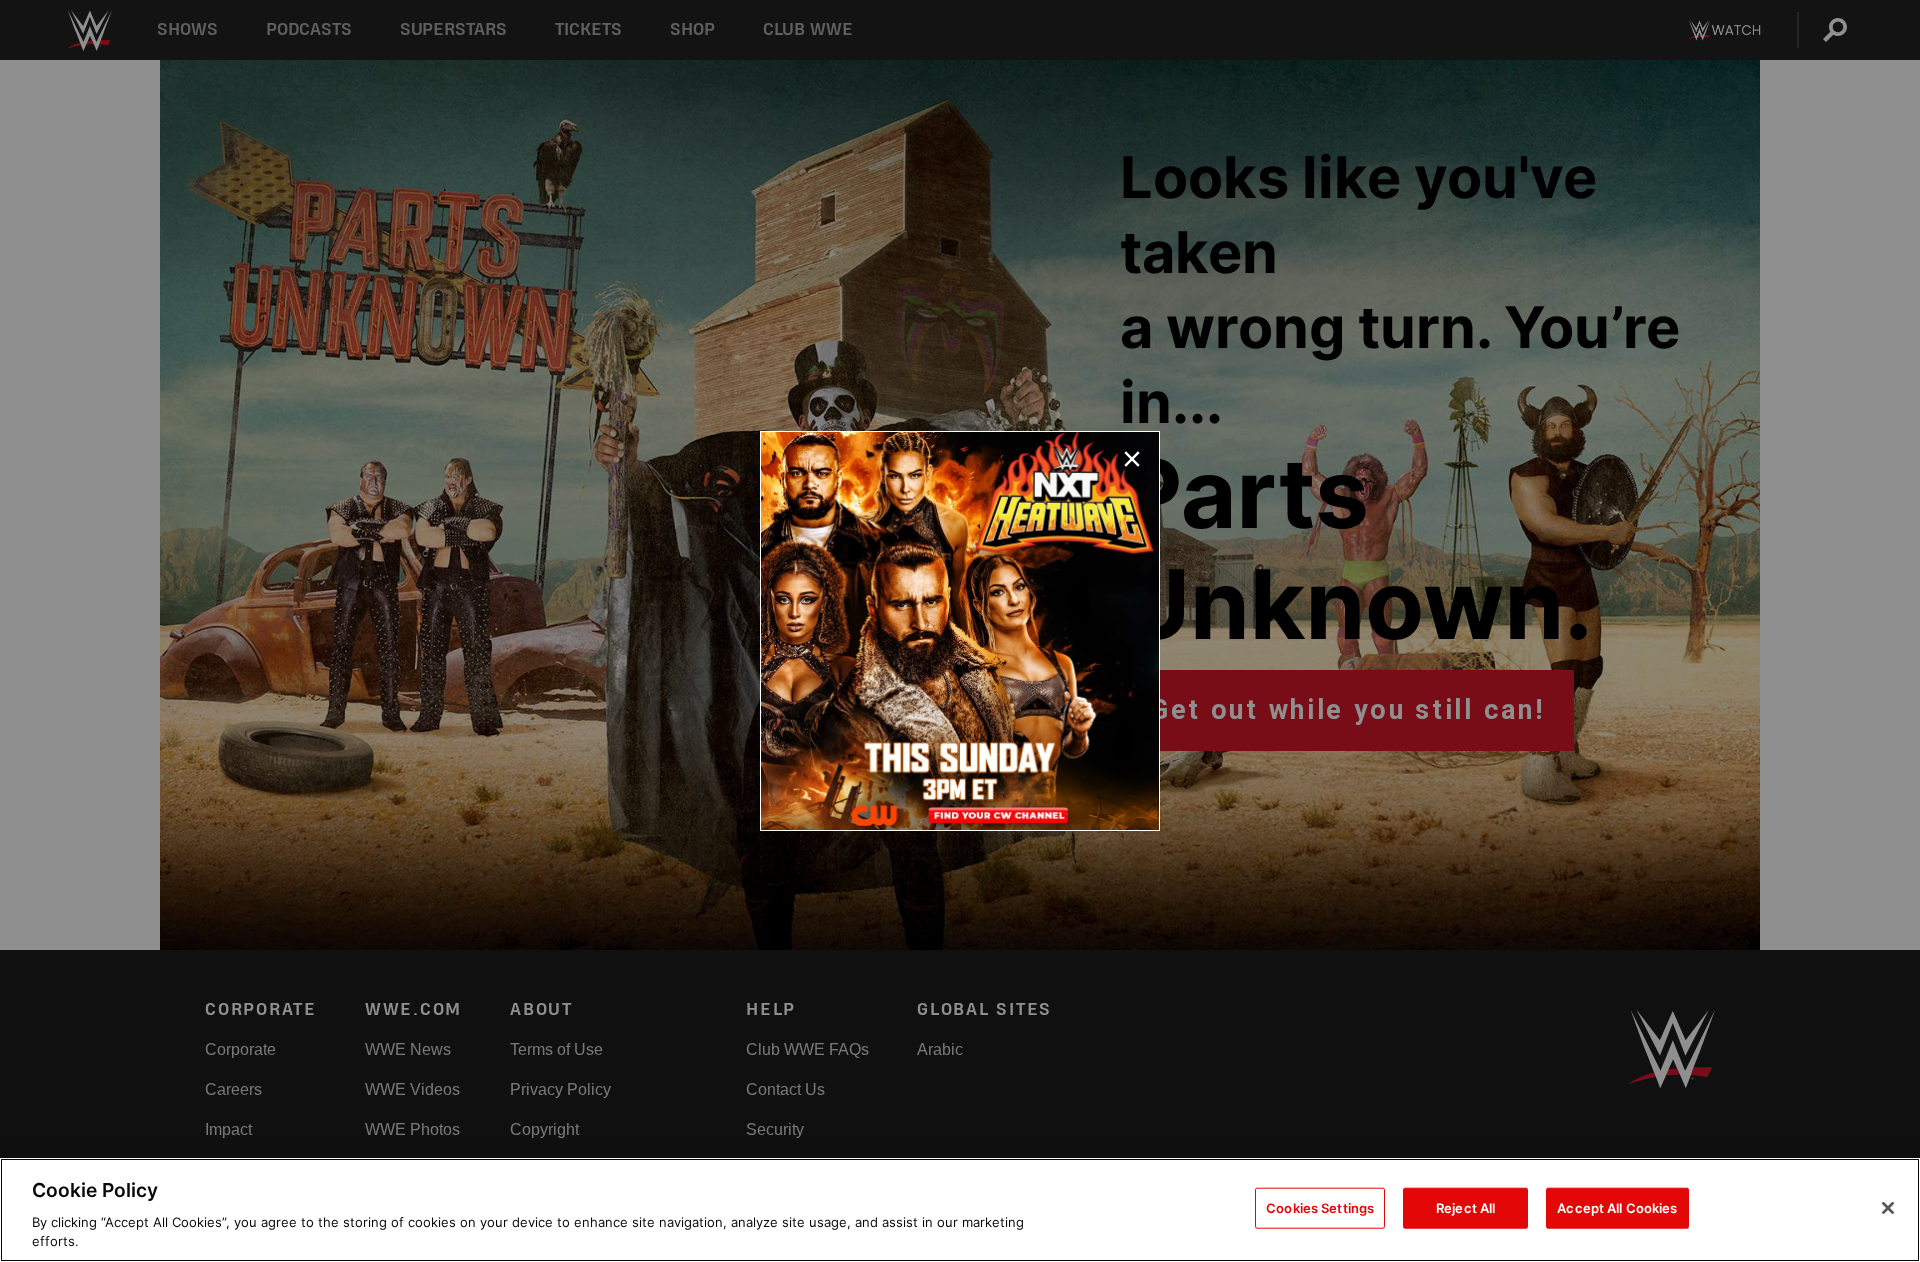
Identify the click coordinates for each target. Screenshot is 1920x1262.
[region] (960, 1210)
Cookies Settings (1320, 1208)
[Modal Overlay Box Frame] (960, 631)
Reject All (1465, 1208)
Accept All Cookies (1617, 1208)
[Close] (1888, 1208)
